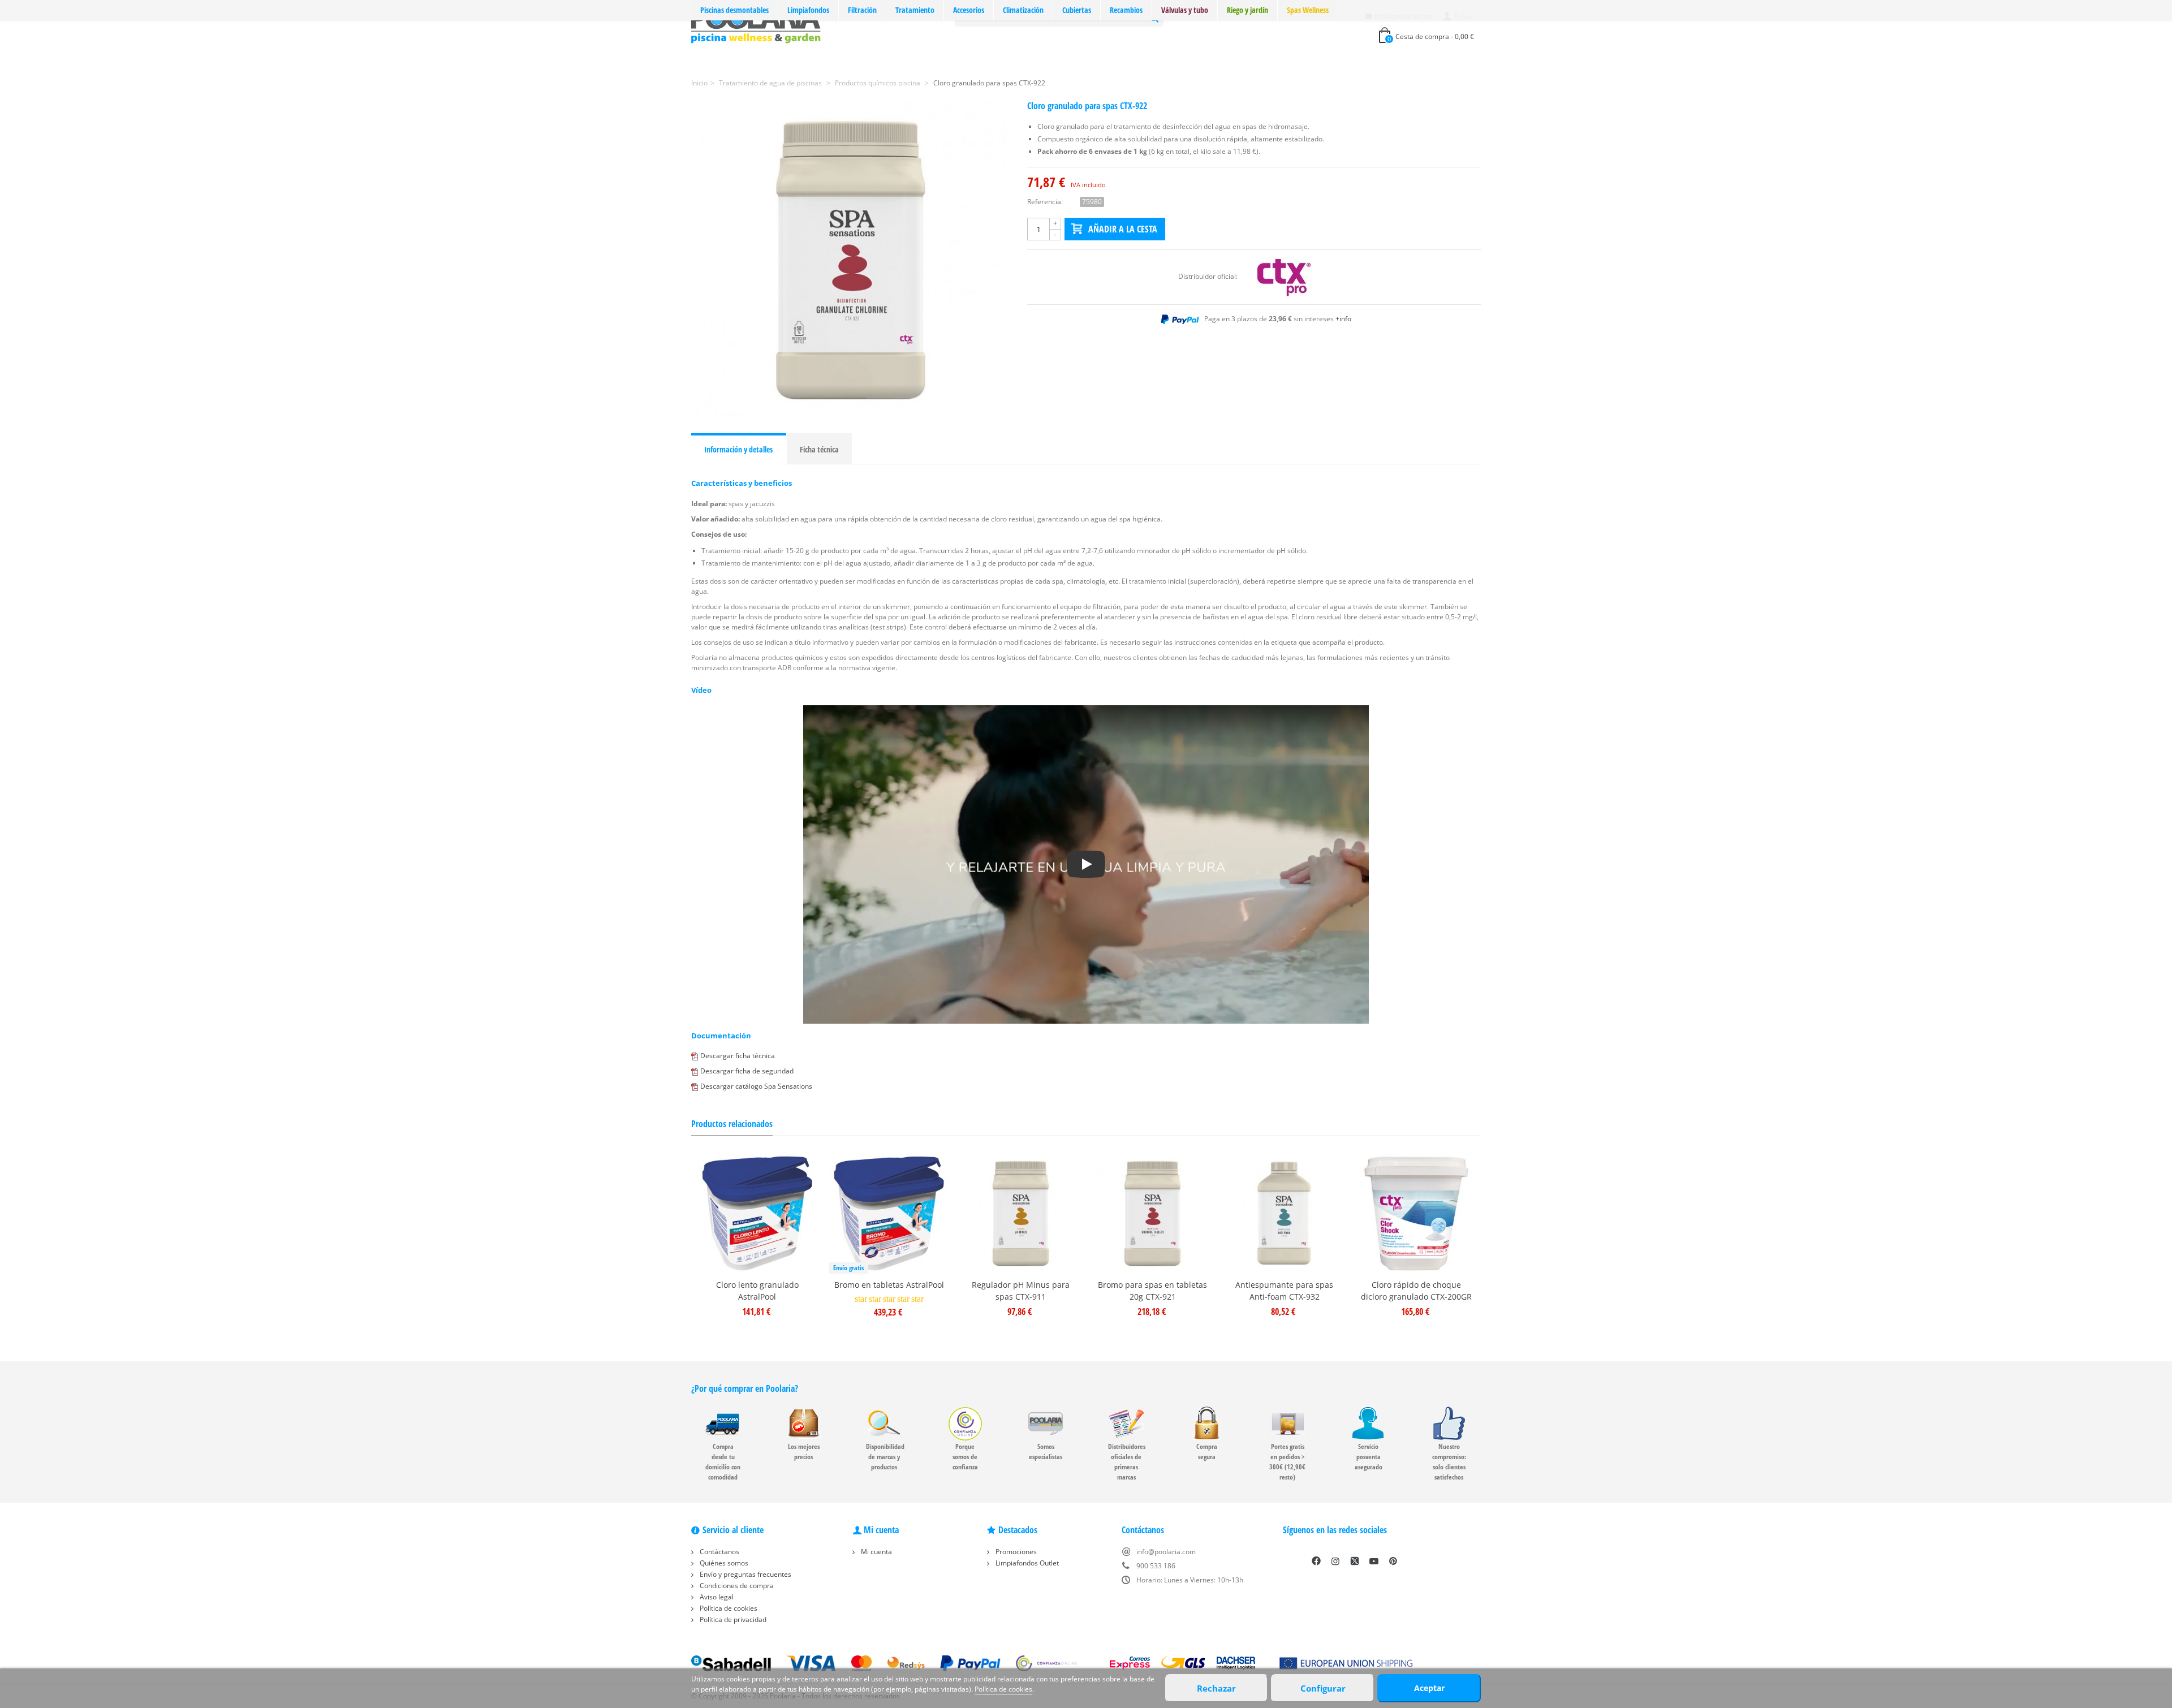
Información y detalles (738, 449)
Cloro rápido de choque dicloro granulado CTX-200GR (1416, 1291)
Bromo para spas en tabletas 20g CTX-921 (1152, 1291)
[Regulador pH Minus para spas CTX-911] (1021, 1213)
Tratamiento (915, 10)
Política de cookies (728, 1608)
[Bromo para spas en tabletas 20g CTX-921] (1152, 1213)
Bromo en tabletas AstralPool (889, 1285)
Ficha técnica (819, 449)
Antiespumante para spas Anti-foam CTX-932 (1284, 1291)
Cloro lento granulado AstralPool (757, 1291)
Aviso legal (716, 1597)
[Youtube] (1374, 1561)
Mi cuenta (876, 1552)
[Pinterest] (1393, 1561)
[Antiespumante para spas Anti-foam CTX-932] (1284, 1213)
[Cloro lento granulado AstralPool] (757, 1213)
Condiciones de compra (736, 1586)
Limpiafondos (808, 10)
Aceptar (1429, 1688)
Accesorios (969, 10)
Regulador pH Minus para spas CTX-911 (1021, 1291)
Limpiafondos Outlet (1026, 1563)
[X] (1355, 1561)
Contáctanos (719, 1552)
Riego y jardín (1247, 10)
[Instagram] (1335, 1561)
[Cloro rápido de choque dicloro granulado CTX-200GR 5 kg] (1416, 1213)
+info (1343, 319)
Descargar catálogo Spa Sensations (756, 1086)
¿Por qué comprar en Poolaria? (745, 1388)
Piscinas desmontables (734, 10)
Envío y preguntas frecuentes (745, 1574)
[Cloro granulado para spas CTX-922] (851, 260)
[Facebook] (1316, 1561)
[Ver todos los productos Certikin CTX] (1285, 276)
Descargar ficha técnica (738, 1056)
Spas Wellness (1308, 10)
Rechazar (1216, 1688)
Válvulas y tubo (1185, 10)
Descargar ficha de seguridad (747, 1071)
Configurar (1323, 1688)
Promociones (1015, 1552)
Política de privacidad (732, 1619)
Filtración (862, 10)
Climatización (1023, 10)
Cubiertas (1077, 10)
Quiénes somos (723, 1563)
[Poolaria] (756, 25)
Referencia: (1045, 202)
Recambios (1126, 10)
